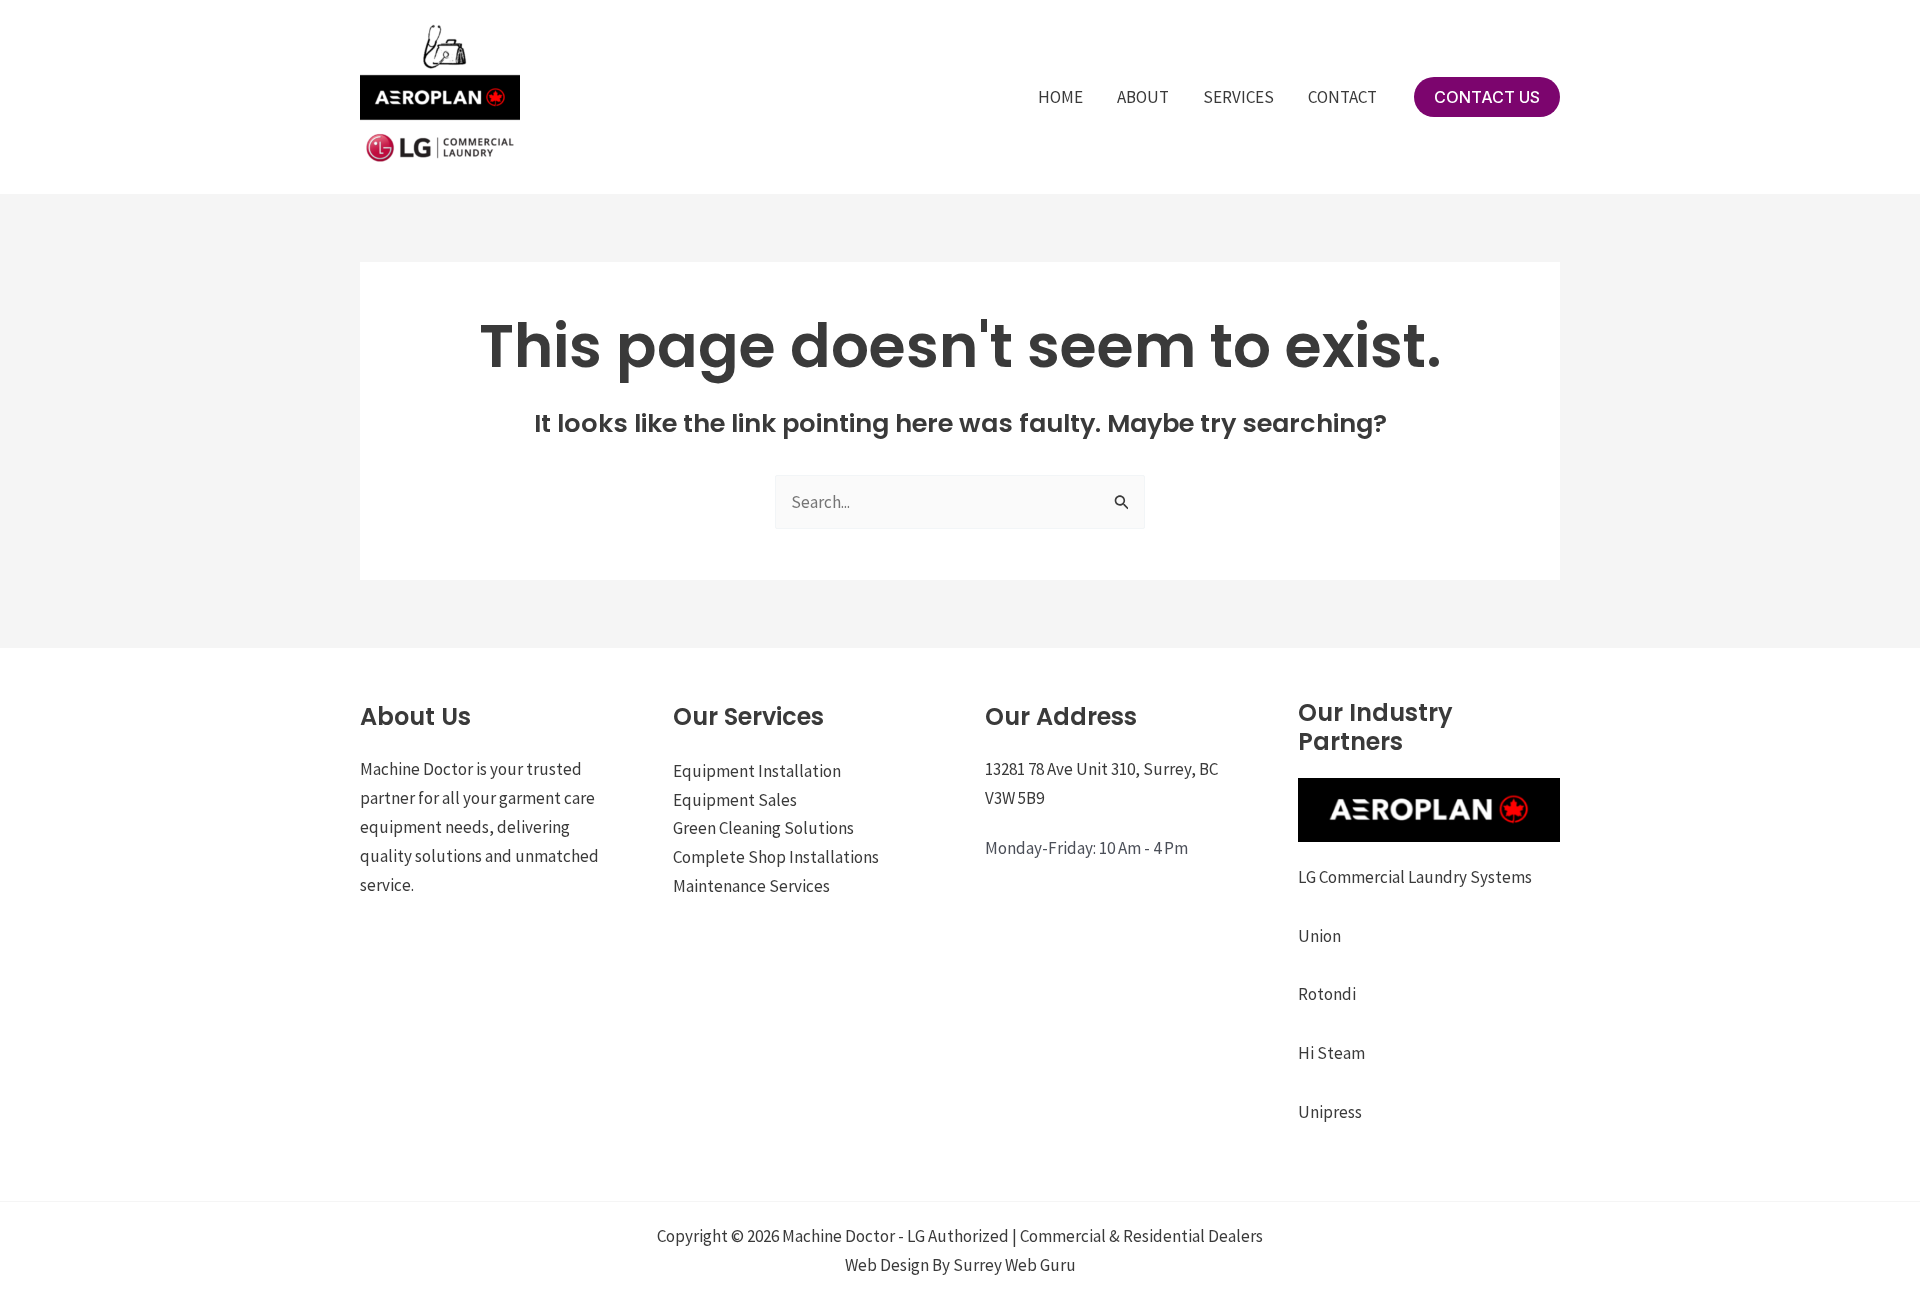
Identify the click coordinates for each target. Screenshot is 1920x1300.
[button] (1487, 97)
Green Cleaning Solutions (763, 828)
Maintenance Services (751, 886)
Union (1319, 936)
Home (1060, 97)
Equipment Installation (757, 771)
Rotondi (1327, 994)
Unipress (1330, 1112)
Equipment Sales (735, 800)
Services (1238, 97)
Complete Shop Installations (776, 857)
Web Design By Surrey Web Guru (960, 1265)
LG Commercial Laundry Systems (1415, 877)
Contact (1342, 97)
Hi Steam (1331, 1053)
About (1143, 97)
